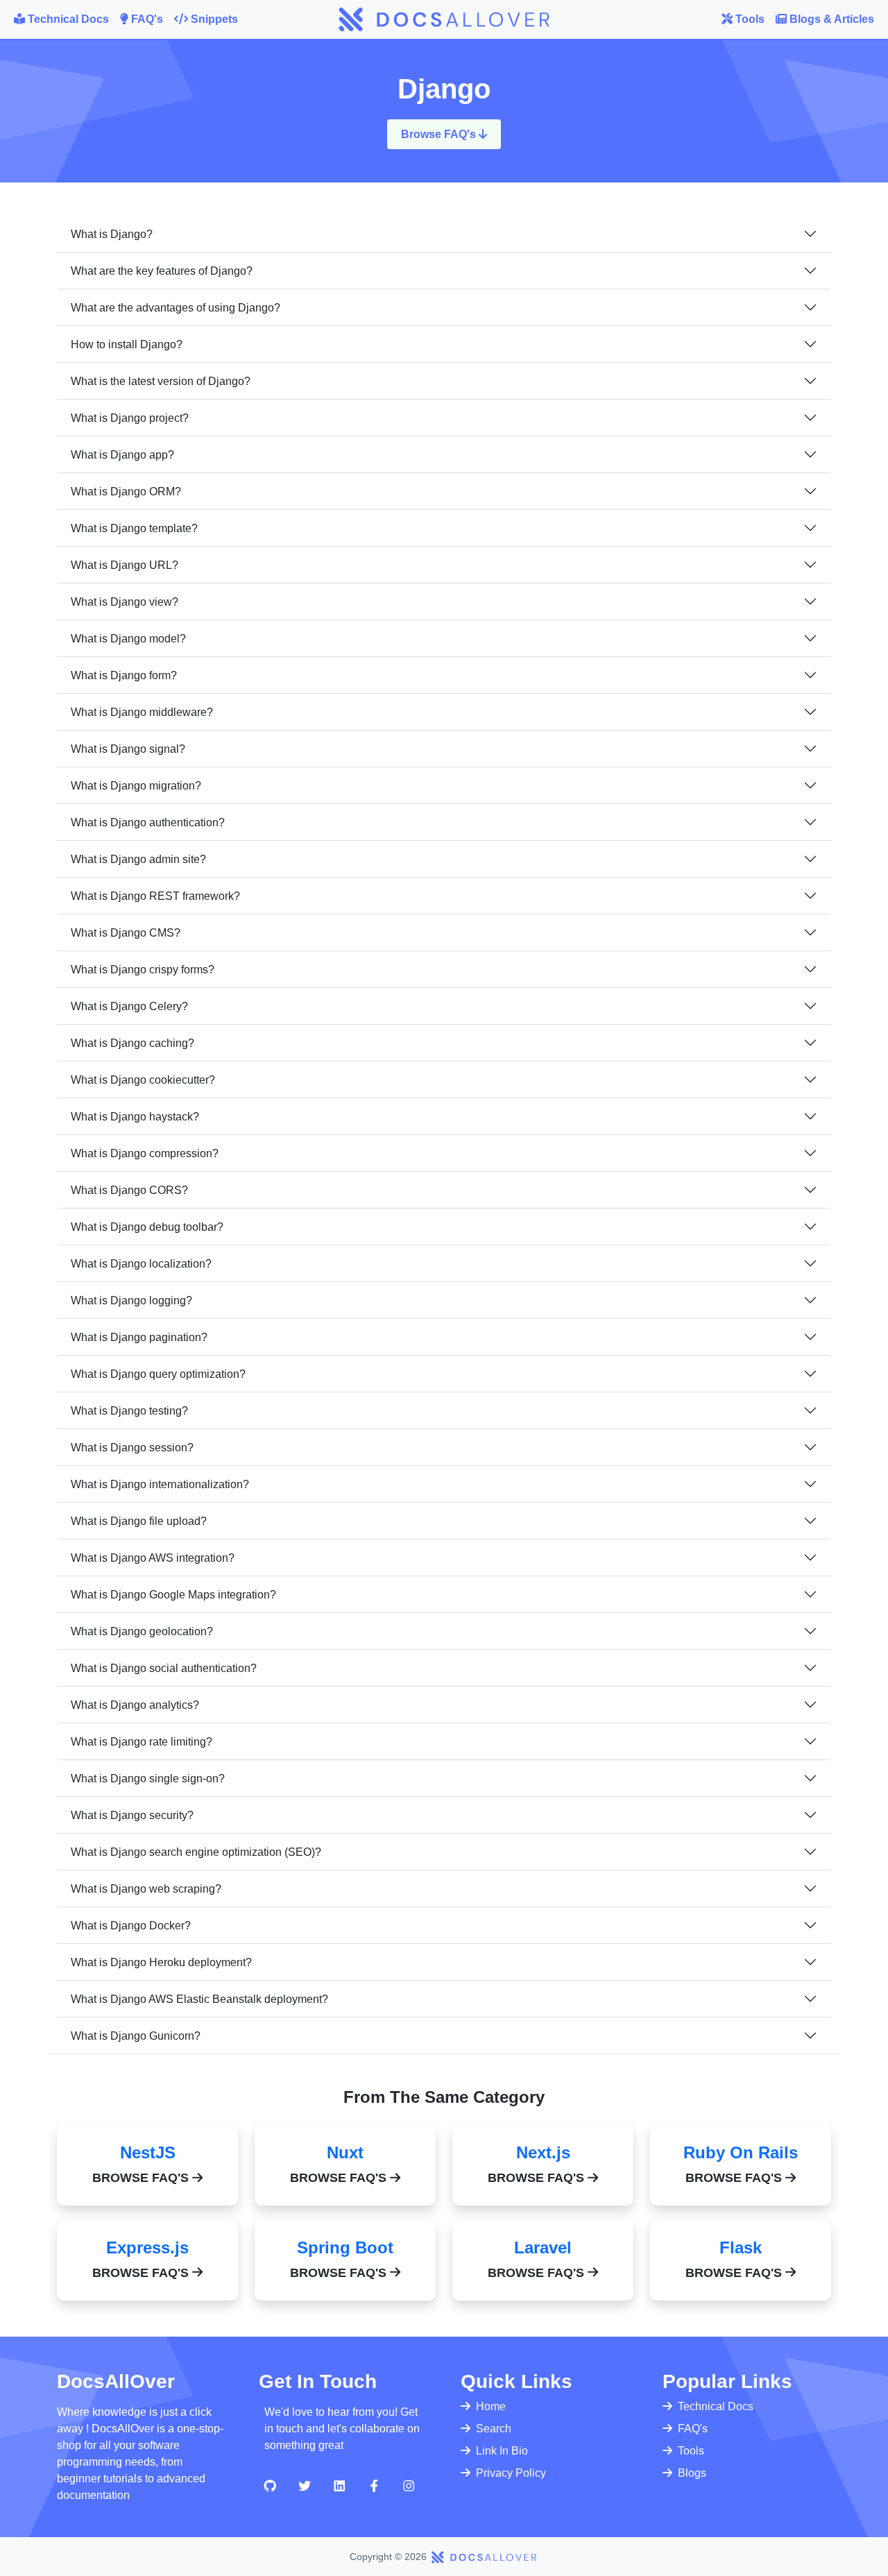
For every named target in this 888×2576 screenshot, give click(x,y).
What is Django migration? (136, 786)
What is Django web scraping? (146, 1889)
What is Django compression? (145, 1153)
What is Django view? (125, 602)
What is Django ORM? (126, 492)
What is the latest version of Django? (161, 381)
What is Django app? (122, 455)
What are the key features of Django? (162, 271)
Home (491, 2406)
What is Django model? (128, 639)
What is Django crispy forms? (143, 970)
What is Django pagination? (139, 1337)
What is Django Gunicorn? (136, 2036)
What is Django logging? (131, 1300)
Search (494, 2429)
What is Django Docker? (131, 1926)
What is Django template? (134, 528)
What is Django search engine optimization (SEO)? (196, 1852)
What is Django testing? (129, 1411)
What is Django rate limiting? (142, 1742)
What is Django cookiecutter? (143, 1080)
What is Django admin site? (138, 859)
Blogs (692, 2473)
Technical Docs (716, 2406)
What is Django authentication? (148, 822)
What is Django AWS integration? (153, 1558)
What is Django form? (124, 675)
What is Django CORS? (129, 1190)
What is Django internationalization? (160, 1484)
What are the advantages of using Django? (176, 308)
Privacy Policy (511, 2473)
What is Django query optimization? (158, 1374)
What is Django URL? (125, 565)
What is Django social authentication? (164, 1668)
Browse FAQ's (440, 134)
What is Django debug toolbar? (147, 1227)
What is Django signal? (128, 749)
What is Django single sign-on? (148, 1779)
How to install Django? (127, 344)
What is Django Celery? (129, 1006)
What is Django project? (130, 418)
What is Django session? (132, 1448)
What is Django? (112, 234)
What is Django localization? (141, 1264)
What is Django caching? (133, 1043)
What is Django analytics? (135, 1705)
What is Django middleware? (142, 712)
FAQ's (693, 2429)
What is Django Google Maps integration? (173, 1595)
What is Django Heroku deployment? (161, 1962)
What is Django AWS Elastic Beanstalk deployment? (199, 1999)
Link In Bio (502, 2451)
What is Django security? (132, 1815)
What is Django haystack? (135, 1117)
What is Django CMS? (126, 933)
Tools (691, 2451)
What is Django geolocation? (142, 1631)
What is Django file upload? (139, 1521)
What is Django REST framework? (155, 896)
